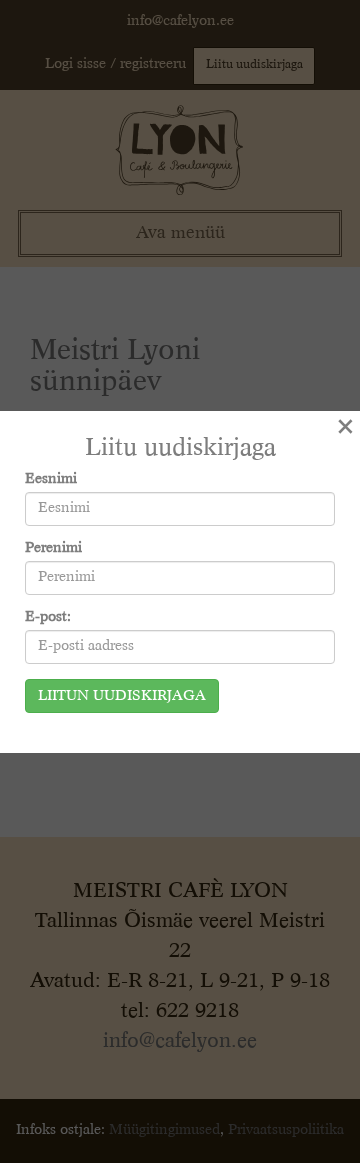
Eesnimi (51, 479)
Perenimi (53, 548)
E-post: (48, 617)
